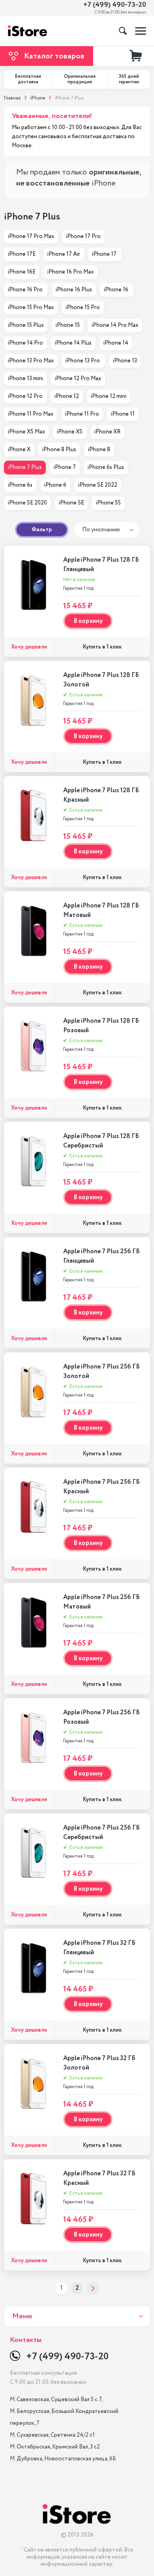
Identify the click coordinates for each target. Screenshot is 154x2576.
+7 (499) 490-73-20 (115, 5)
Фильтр (42, 530)
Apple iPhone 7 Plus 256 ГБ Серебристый (101, 1833)
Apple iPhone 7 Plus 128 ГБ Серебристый (101, 1141)
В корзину (88, 621)
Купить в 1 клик (102, 647)
